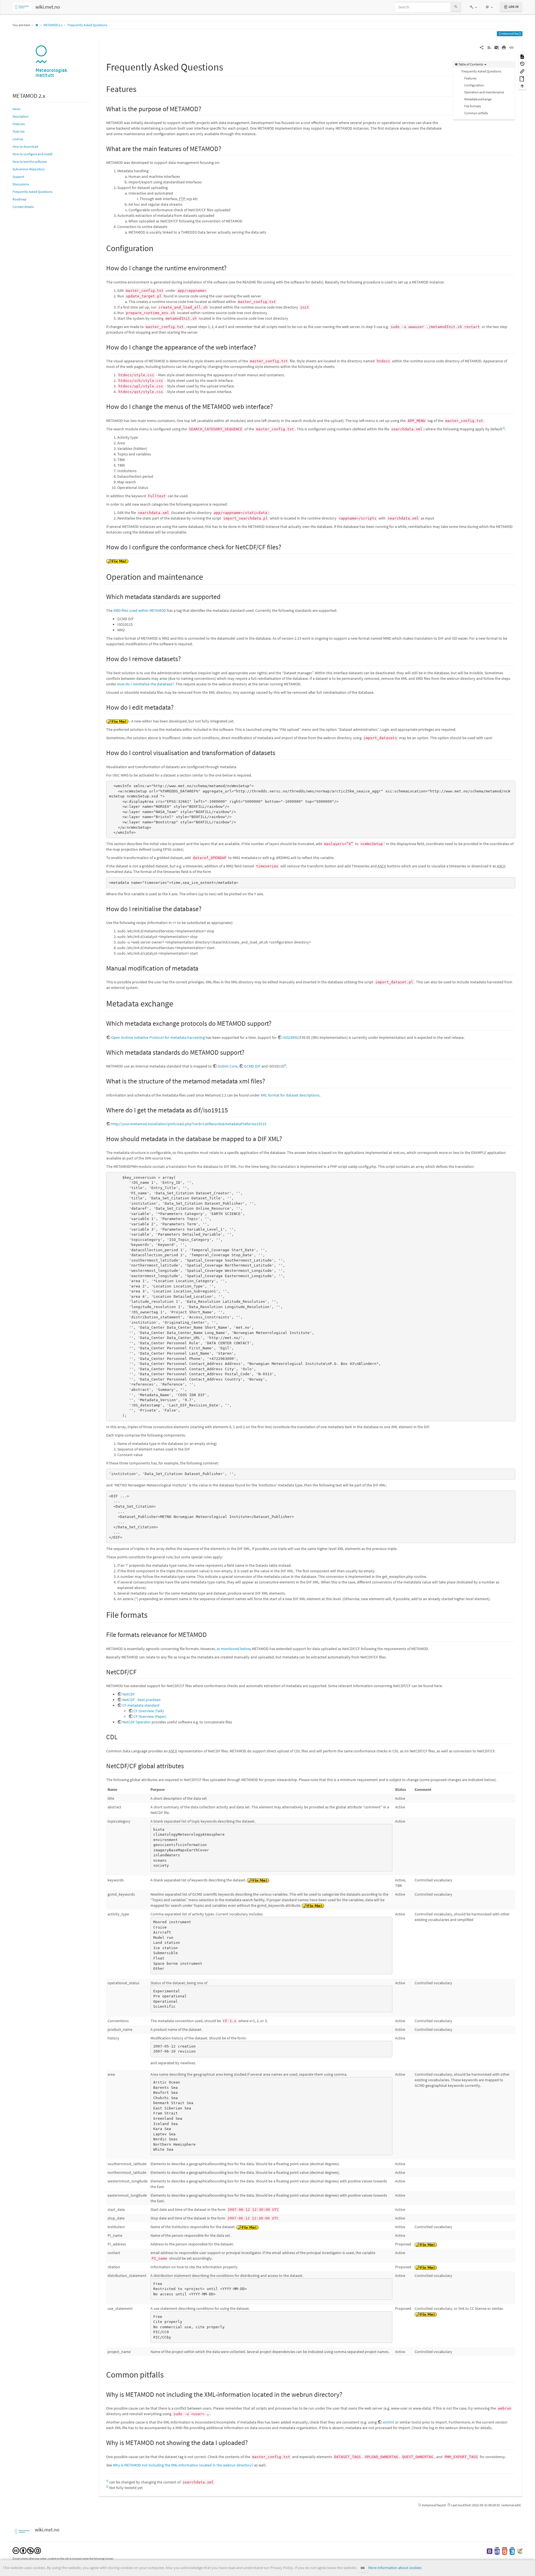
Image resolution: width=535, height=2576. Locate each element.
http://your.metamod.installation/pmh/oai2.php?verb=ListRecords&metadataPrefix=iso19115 (189, 1124)
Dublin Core (228, 1066)
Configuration (474, 85)
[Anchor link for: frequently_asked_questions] (228, 66)
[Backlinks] (522, 71)
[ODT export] (522, 78)
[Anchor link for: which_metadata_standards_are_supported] (224, 596)
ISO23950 (290, 1037)
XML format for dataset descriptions (290, 1095)
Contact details (23, 207)
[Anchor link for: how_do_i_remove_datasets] (184, 658)
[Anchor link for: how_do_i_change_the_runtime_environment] (230, 267)
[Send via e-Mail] (497, 47)
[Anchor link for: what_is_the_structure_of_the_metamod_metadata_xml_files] (268, 1080)
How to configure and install (32, 154)
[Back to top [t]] (522, 86)
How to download (25, 146)
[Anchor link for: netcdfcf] (140, 1671)
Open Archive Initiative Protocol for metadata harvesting (158, 1037)
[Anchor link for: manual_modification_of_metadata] (202, 968)
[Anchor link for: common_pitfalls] (168, 2374)
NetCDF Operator (137, 1722)
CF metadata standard (141, 1705)
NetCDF (129, 1694)
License (18, 139)
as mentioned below (233, 1649)
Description (21, 116)
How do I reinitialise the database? (145, 684)
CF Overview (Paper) (150, 1716)
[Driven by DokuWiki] (520, 2551)
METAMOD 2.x (53, 25)
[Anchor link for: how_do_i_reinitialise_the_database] (205, 908)
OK (363, 2568)
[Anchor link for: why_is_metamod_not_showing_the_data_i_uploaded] (251, 2442)
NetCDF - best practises (141, 1700)
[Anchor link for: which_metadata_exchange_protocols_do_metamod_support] (275, 1023)
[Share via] (482, 47)
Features (19, 124)
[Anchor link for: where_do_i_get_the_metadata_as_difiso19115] (231, 1109)
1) (504, 428)
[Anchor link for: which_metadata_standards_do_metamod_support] (248, 1052)
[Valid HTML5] (505, 2551)
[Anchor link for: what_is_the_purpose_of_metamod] (205, 108)
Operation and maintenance (484, 92)
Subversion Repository (29, 169)
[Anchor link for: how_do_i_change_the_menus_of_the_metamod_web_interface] (276, 406)
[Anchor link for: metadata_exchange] (177, 1003)
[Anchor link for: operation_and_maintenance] (207, 576)
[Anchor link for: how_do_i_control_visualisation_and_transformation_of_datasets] (279, 752)
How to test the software (30, 162)
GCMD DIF (252, 1066)
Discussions (21, 184)
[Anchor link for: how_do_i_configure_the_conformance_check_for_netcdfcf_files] (284, 546)
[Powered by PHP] (497, 2551)
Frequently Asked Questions (87, 25)
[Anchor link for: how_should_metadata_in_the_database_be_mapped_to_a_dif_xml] (285, 1138)
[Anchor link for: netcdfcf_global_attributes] (187, 1765)
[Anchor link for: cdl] (121, 1736)
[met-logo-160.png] (52, 62)
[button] (473, 7)
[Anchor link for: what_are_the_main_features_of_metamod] (225, 148)
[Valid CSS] (512, 2551)
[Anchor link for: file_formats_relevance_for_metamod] (210, 1634)
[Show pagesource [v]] (522, 56)
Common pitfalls (476, 113)
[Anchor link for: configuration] (157, 248)
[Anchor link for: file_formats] (152, 1614)
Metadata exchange (478, 99)
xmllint (388, 2422)
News (16, 109)
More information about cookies (395, 2568)
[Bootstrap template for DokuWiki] (490, 2551)
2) (285, 1065)
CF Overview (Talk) (149, 1711)
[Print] (504, 47)
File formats (473, 106)
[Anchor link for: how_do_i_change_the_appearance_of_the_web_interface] (259, 347)
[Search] (456, 7)
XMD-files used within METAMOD (140, 610)
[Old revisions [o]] (522, 64)
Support (18, 177)
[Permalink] (511, 47)
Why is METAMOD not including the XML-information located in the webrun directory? (183, 2465)
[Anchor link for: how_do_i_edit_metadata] (177, 707)
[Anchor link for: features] (141, 88)
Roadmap (20, 199)
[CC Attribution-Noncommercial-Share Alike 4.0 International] (27, 2550)
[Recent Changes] (489, 47)
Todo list (19, 131)
